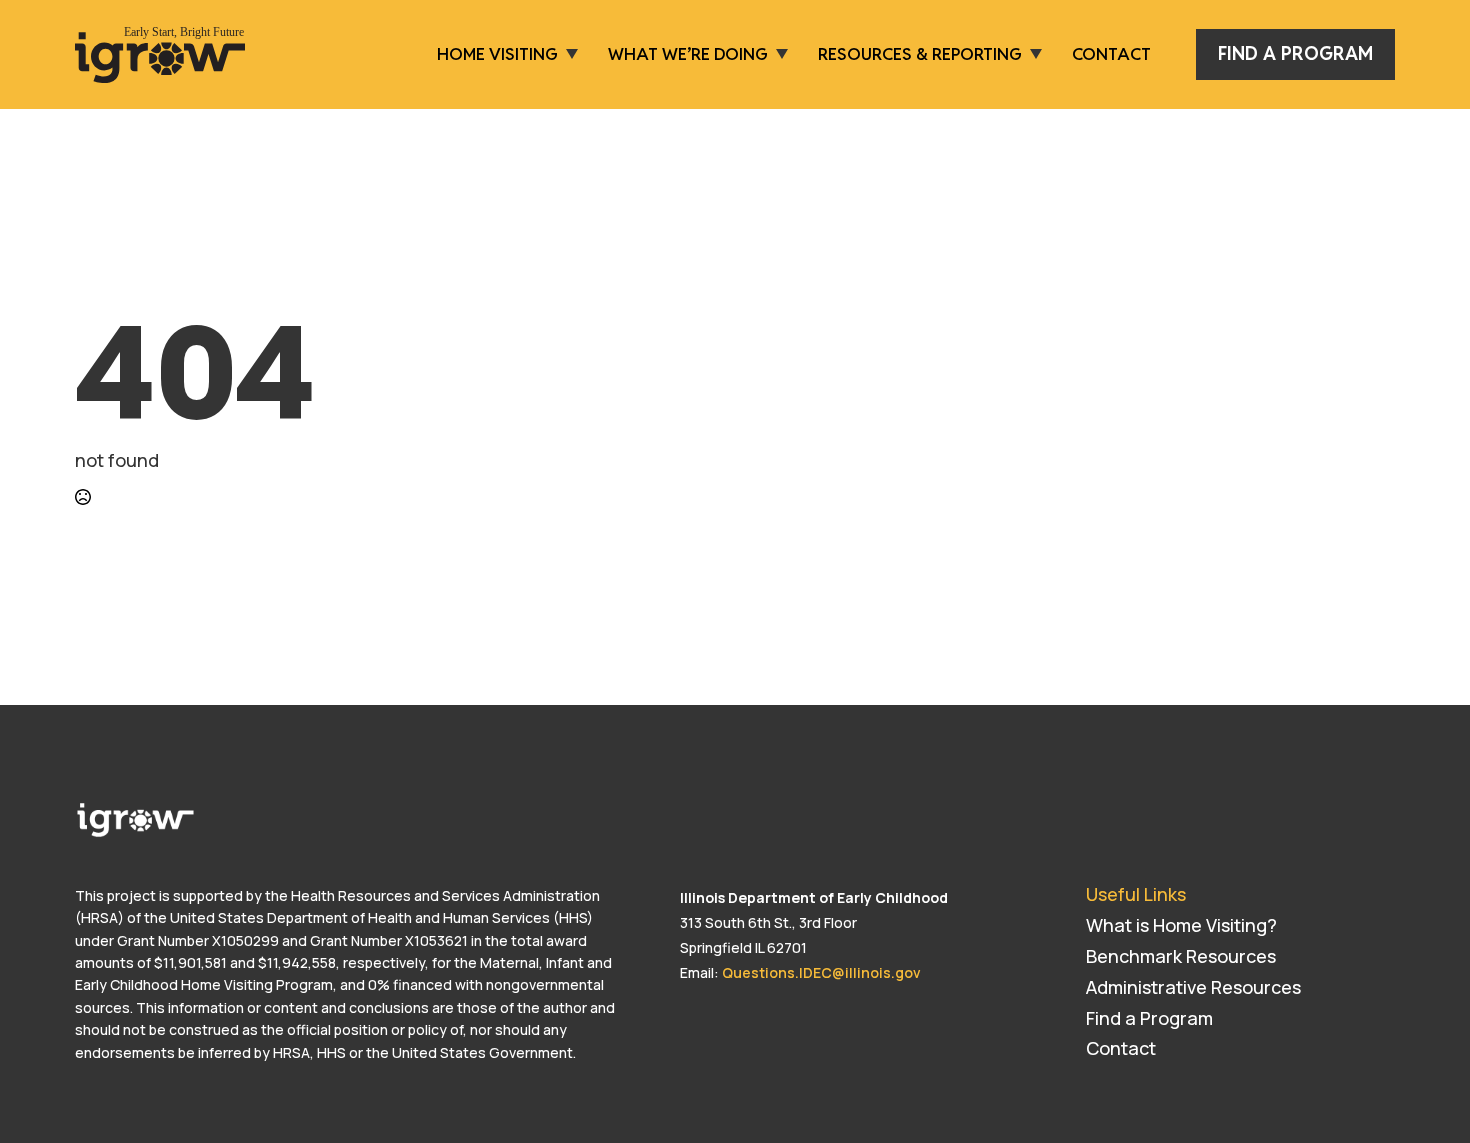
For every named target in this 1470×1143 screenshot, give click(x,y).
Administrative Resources (1193, 987)
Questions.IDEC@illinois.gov (821, 972)
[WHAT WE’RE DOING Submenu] (778, 54)
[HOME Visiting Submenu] (568, 54)
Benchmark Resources (1181, 956)
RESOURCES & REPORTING (920, 54)
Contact (1111, 54)
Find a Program (1149, 1018)
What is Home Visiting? (1181, 925)
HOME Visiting (497, 54)
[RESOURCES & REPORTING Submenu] (1032, 54)
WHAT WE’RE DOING (688, 54)
